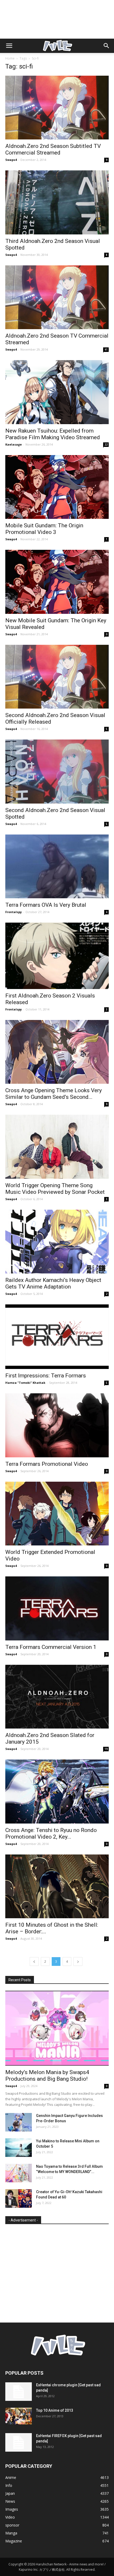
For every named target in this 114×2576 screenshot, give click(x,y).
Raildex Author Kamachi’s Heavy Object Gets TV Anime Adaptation (53, 1283)
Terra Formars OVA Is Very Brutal (46, 905)
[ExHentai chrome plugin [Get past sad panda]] (19, 2392)
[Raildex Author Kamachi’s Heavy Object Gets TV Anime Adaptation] (57, 1242)
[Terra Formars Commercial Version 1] (57, 1608)
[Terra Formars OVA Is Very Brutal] (57, 866)
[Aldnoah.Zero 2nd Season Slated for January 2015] (57, 1697)
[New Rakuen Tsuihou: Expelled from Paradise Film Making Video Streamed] (57, 392)
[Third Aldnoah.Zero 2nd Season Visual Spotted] (57, 202)
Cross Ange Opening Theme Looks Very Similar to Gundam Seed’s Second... (54, 1094)
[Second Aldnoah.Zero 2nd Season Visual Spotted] (57, 771)
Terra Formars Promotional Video (47, 1464)
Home (10, 58)
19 (106, 1749)
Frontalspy (14, 912)
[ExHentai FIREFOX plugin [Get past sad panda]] (19, 2442)
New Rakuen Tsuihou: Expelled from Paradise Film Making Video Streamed (53, 434)
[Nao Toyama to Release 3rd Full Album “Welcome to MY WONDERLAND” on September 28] (19, 2173)
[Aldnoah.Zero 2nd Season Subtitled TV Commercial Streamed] (57, 108)
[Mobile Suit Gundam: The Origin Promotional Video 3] (57, 487)
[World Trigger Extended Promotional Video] (57, 1514)
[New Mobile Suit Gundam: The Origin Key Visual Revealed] (57, 582)
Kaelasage (14, 444)
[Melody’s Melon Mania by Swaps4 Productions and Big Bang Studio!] (57, 2028)
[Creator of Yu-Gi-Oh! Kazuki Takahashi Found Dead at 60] (19, 2198)
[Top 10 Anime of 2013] (19, 2416)
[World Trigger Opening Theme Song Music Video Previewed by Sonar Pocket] (57, 1147)
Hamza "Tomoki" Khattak (25, 1383)
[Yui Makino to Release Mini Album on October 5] (19, 2148)
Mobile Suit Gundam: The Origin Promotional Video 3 (44, 529)
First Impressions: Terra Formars (46, 1376)
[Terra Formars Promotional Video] (57, 1425)
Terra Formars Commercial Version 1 (51, 1647)
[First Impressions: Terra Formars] (57, 1337)
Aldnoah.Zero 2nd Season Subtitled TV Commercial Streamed (53, 149)
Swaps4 (11, 160)
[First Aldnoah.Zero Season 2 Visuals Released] (57, 956)
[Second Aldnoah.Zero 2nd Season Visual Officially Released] (57, 677)
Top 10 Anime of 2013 (55, 2410)
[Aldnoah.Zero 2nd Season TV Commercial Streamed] (57, 297)
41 (106, 350)
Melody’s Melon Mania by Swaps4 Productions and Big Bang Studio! (47, 2076)
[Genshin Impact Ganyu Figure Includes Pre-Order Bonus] (19, 2122)
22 (106, 445)
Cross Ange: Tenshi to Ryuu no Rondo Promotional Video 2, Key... (51, 1833)
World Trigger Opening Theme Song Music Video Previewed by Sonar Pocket (55, 1189)
